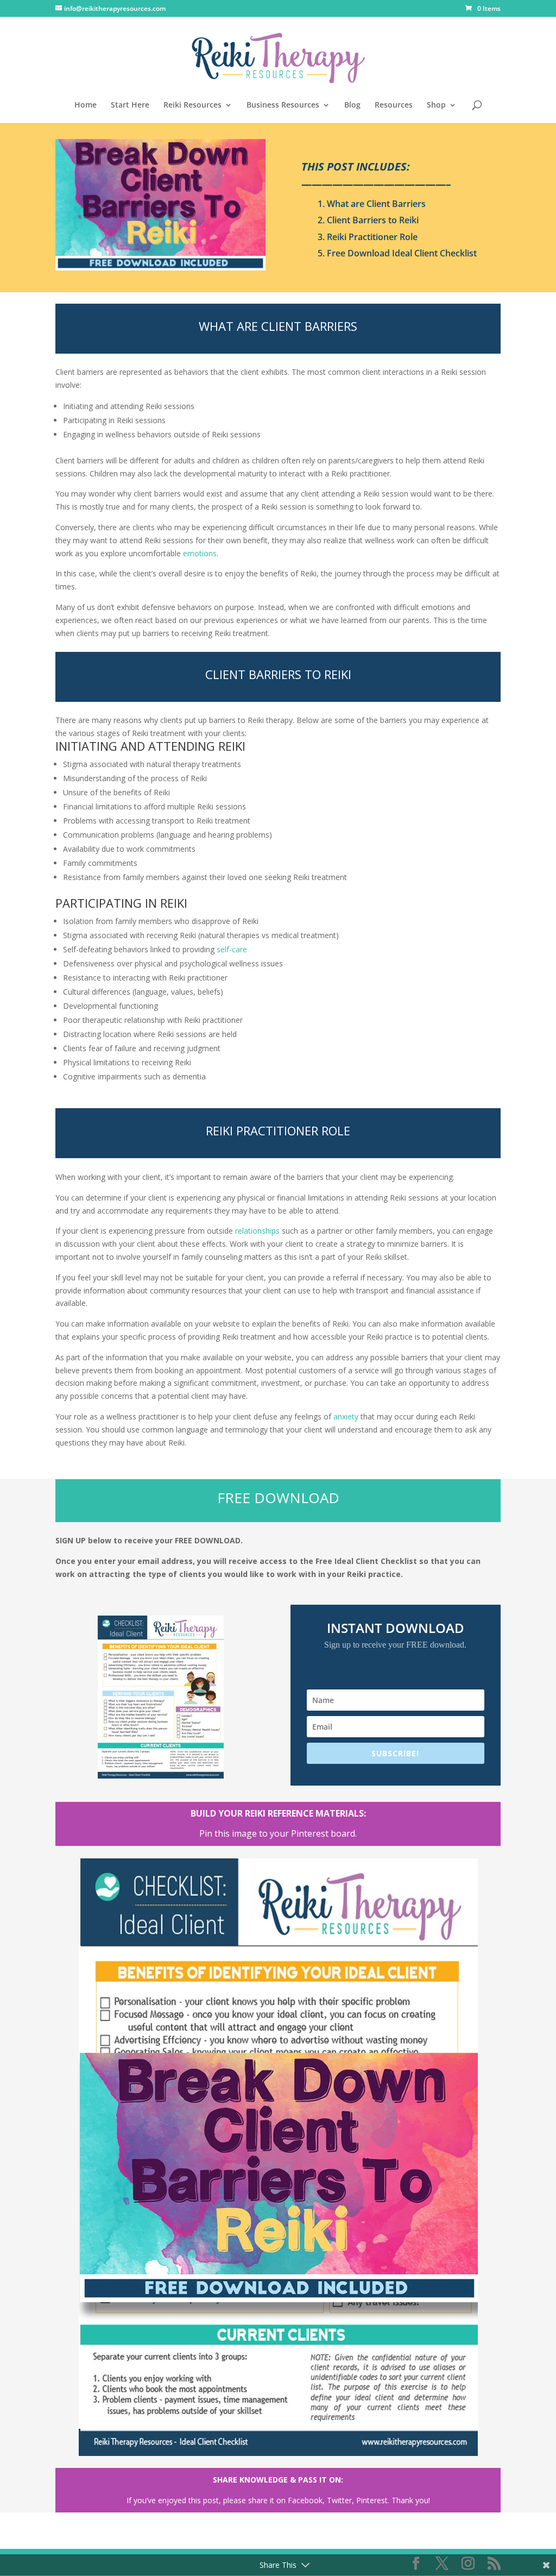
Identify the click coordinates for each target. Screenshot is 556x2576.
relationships (257, 1231)
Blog (352, 105)
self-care (232, 949)
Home (86, 105)
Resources (394, 105)
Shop (436, 105)
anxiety (346, 1416)
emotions (200, 553)
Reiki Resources (192, 105)
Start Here (130, 105)
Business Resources (283, 105)
